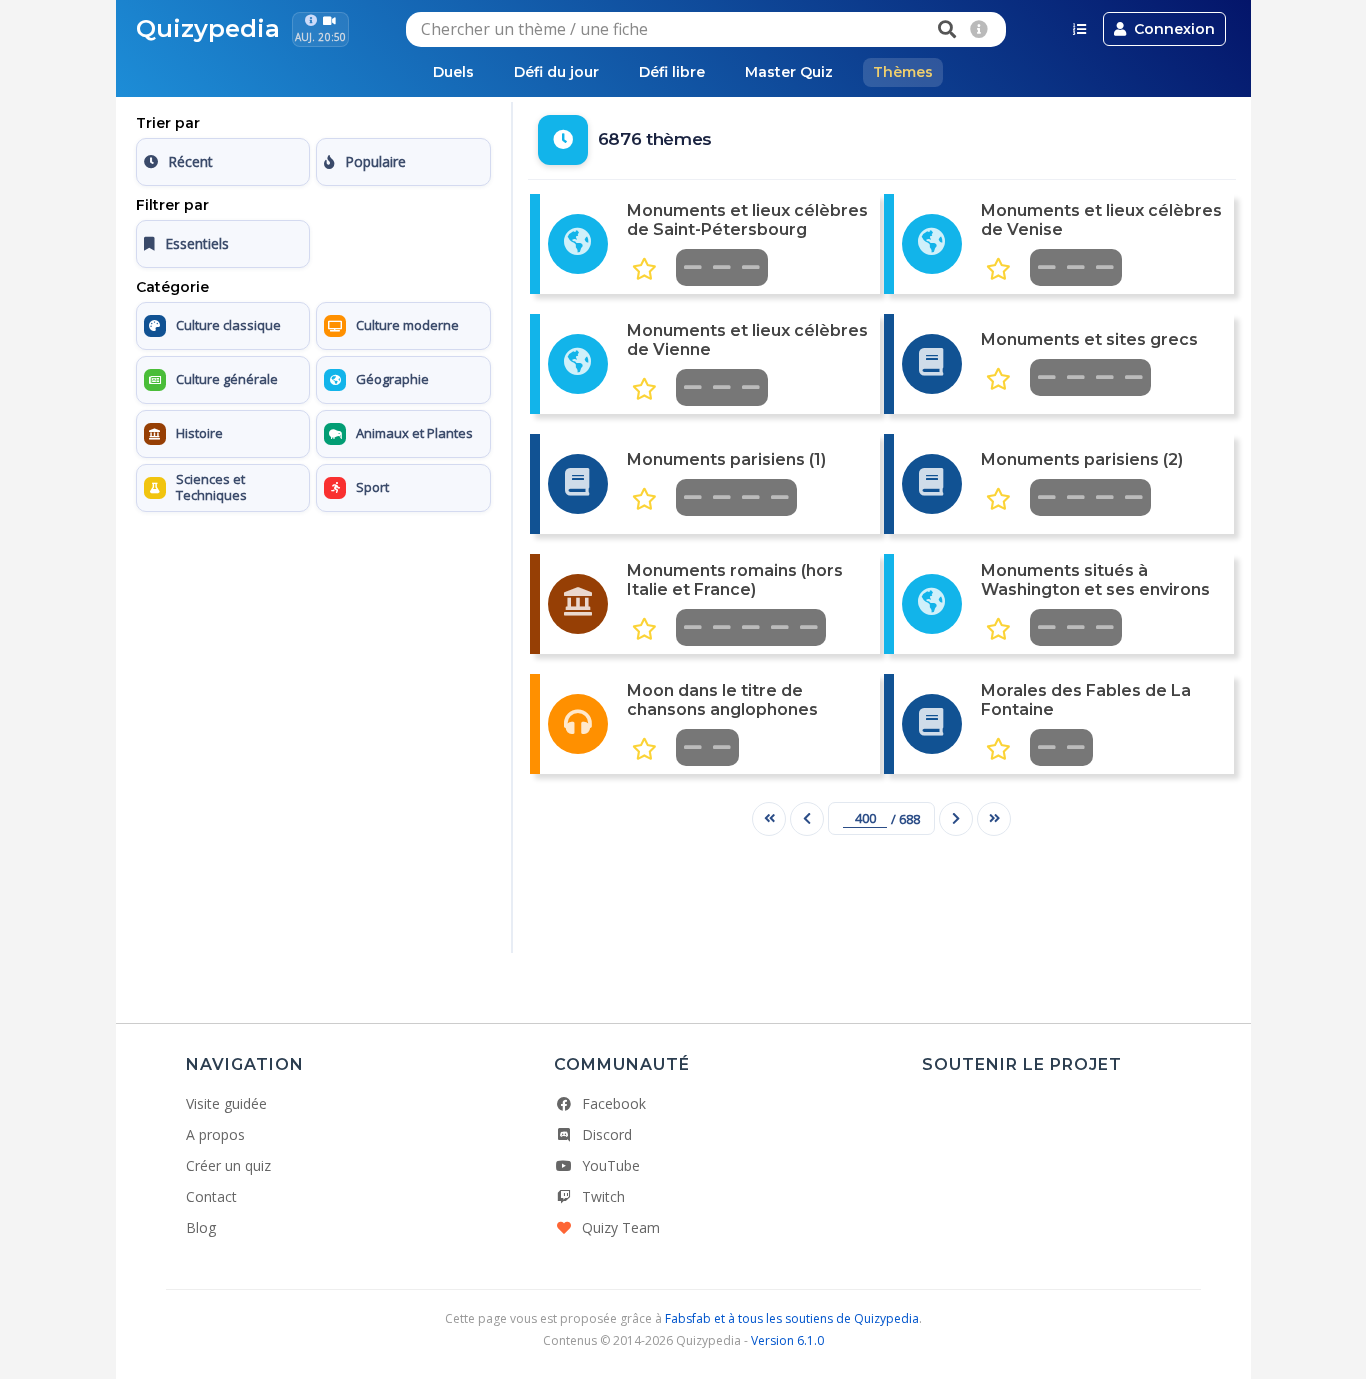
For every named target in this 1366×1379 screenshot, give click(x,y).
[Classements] (1079, 29)
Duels (453, 72)
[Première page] (769, 819)
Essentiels (197, 243)
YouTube (611, 1165)
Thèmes (903, 72)
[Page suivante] (956, 819)
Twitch (603, 1196)
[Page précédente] (807, 819)
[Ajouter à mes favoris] (644, 269)
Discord (607, 1134)
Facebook (614, 1103)
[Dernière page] (994, 819)
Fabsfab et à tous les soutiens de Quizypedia (792, 1318)
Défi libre (672, 72)
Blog (201, 1227)
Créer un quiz (228, 1165)
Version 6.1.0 (787, 1340)
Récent (190, 161)
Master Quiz (789, 72)
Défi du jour (556, 72)
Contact (211, 1196)
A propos (215, 1134)
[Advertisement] (313, 645)
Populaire (375, 161)
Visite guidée (226, 1103)
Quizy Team (621, 1227)
